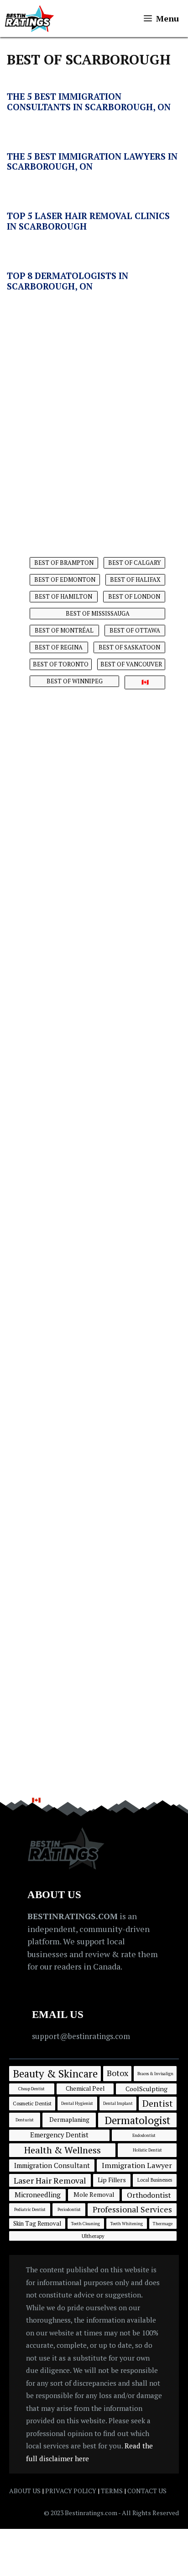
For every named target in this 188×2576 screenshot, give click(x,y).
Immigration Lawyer (137, 2165)
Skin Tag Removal (37, 2223)
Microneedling (38, 2195)
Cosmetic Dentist (32, 2103)
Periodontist (69, 2209)
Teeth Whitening (127, 2224)
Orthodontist (149, 2195)
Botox (117, 2073)
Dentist (158, 2103)
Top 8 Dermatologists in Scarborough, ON (68, 281)
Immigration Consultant (52, 2165)
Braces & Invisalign (155, 2074)
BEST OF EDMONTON (65, 580)
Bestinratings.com (91, 2513)
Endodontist (144, 2135)
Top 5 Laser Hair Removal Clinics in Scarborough (88, 221)
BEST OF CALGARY (134, 563)
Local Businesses (155, 2180)
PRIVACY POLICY (71, 2491)
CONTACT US (147, 2491)
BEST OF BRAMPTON (64, 563)
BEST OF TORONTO (61, 664)
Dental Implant (118, 2103)
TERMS (112, 2491)
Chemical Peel (85, 2088)
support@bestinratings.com (81, 2036)
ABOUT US (25, 2491)
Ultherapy (93, 2236)
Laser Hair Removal (50, 2180)
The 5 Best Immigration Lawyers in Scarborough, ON (92, 161)
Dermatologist (137, 2120)
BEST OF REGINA (59, 647)
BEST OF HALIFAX (135, 580)
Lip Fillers (112, 2180)
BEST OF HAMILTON (63, 596)
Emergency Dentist (59, 2135)
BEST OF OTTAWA (135, 630)
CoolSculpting (146, 2089)
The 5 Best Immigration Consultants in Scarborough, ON (89, 102)
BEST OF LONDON (134, 596)
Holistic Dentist (147, 2150)
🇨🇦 (145, 682)
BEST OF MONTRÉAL (64, 630)
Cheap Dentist (31, 2089)
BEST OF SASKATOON (129, 647)
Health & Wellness (63, 2150)
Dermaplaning (69, 2120)
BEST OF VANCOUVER (131, 664)
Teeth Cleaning (86, 2224)
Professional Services (132, 2209)
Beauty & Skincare (55, 2073)
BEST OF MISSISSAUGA (98, 613)
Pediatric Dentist (30, 2209)
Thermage (163, 2224)
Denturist (25, 2120)
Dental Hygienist (77, 2103)
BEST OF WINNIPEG (75, 681)
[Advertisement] (94, 411)
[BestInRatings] (29, 19)
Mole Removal (94, 2195)
